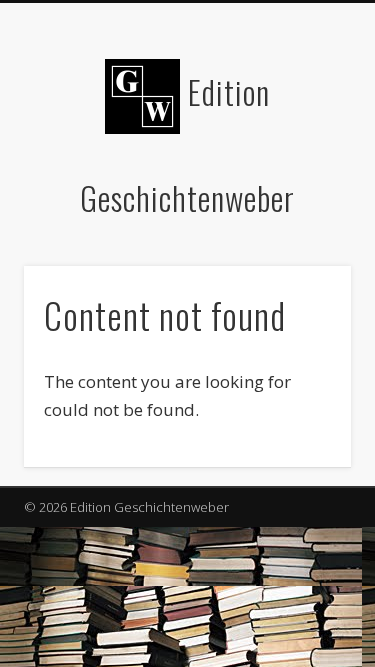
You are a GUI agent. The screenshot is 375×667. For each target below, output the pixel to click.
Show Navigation (303, 179)
